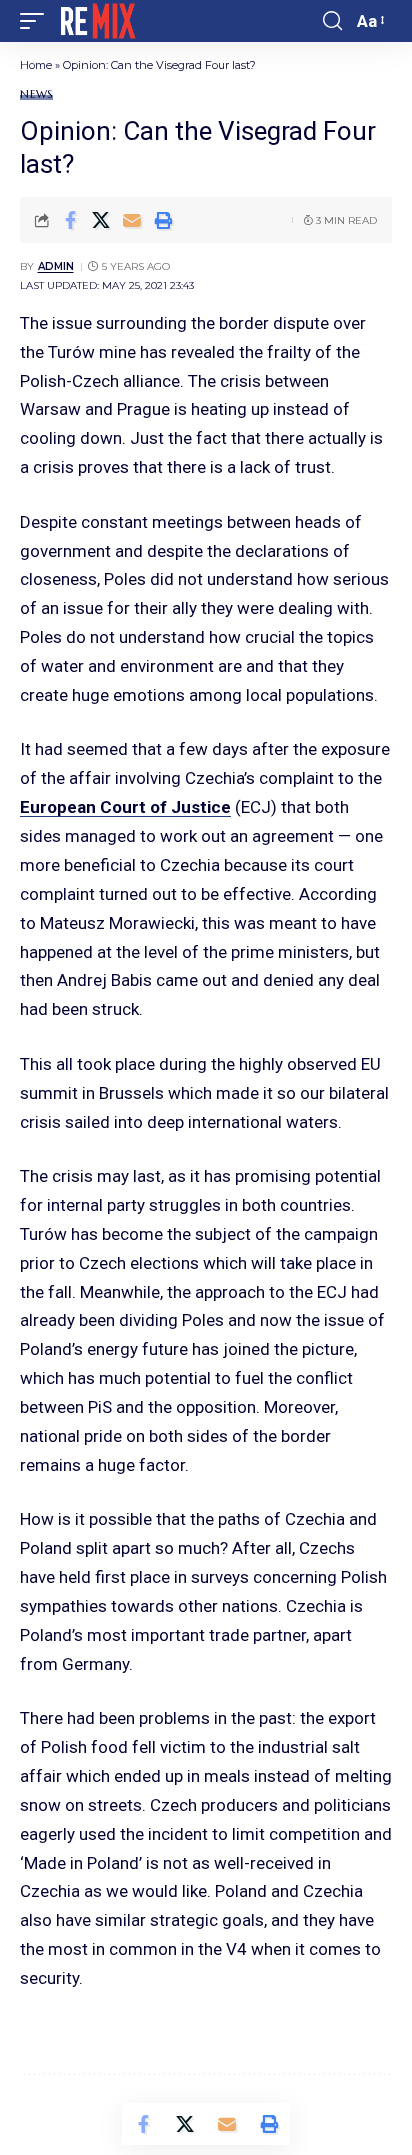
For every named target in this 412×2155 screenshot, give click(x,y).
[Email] (132, 220)
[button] (37, 21)
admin (56, 266)
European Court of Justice (125, 807)
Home (36, 65)
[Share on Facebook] (70, 220)
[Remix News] (96, 21)
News (36, 94)
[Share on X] (101, 220)
